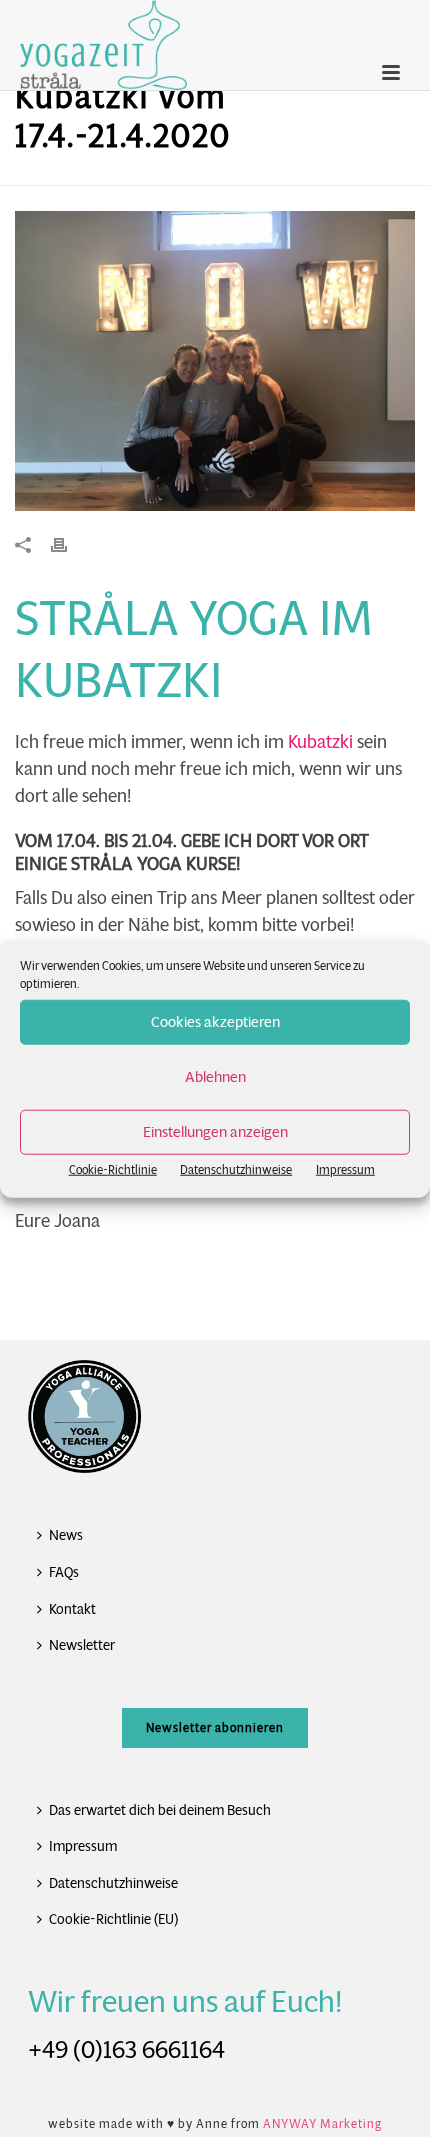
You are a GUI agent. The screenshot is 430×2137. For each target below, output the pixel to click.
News (66, 1535)
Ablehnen (215, 1076)
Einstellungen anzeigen (215, 1131)
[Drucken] (69, 544)
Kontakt (72, 1609)
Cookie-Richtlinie (113, 1168)
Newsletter (82, 1645)
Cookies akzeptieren (215, 1021)
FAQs (64, 1572)
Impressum (345, 1168)
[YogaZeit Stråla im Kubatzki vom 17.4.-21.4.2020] (215, 361)
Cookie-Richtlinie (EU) (113, 1919)
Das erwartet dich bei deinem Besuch (160, 1810)
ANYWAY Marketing (322, 2123)
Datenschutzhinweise (236, 1168)
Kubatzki (320, 742)
